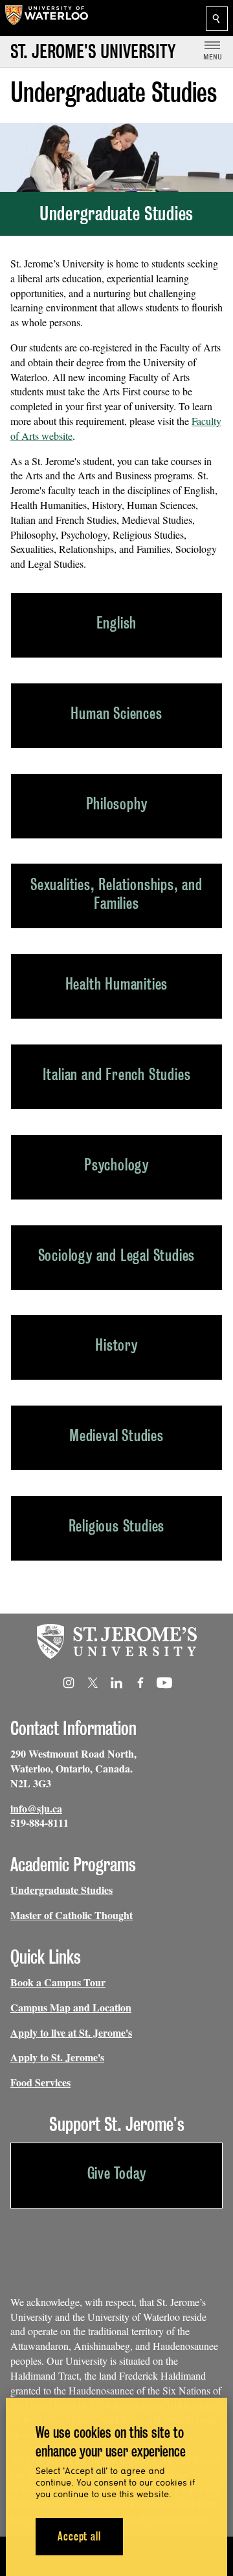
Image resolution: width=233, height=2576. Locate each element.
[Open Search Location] (217, 19)
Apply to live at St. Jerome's (71, 2032)
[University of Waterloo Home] (47, 18)
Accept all (79, 2536)
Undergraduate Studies (61, 1890)
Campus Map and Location (71, 2007)
